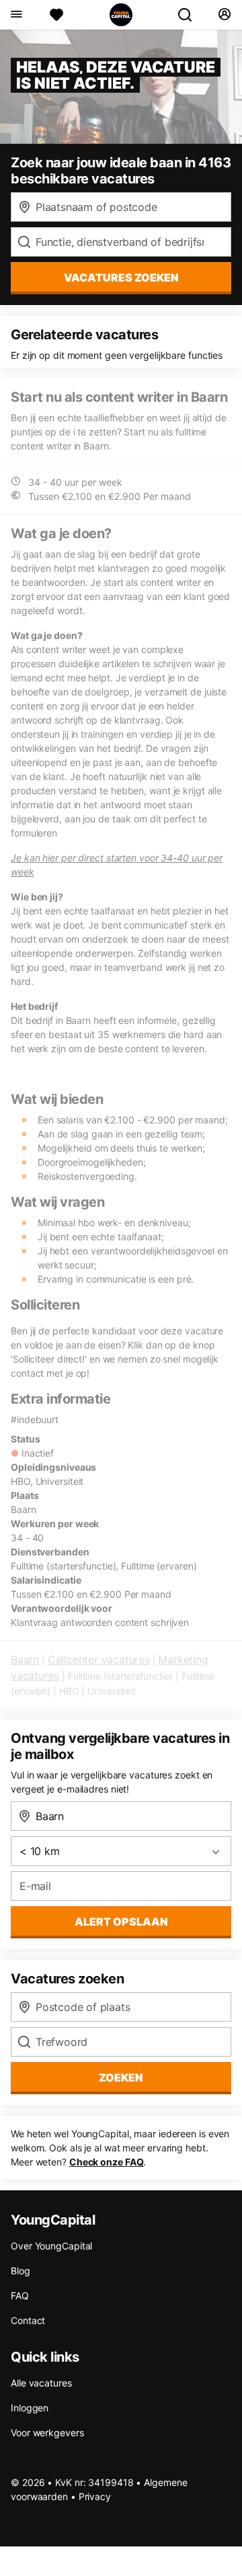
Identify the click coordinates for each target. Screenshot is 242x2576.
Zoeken (121, 2077)
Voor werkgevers (47, 2433)
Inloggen (30, 2408)
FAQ (20, 2295)
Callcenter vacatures (99, 1660)
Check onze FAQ (107, 2162)
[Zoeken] (190, 15)
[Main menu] (16, 15)
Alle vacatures (41, 2383)
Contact (28, 2320)
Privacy (95, 2496)
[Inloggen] (224, 15)
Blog (21, 2271)
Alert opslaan (121, 1922)
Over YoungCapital (51, 2246)
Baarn (25, 1660)
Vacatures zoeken (121, 277)
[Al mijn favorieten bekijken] (56, 15)
